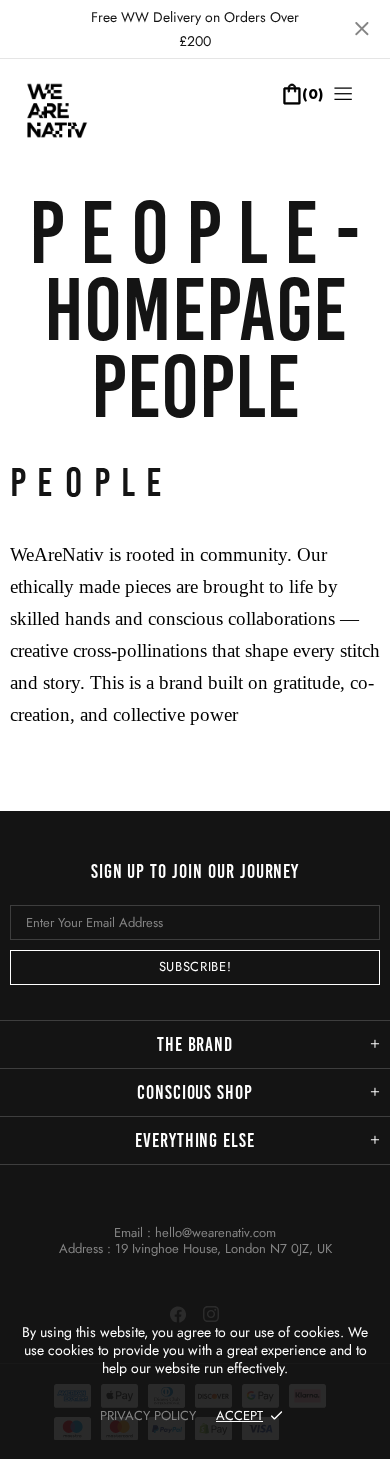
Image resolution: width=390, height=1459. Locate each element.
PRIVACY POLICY (148, 1415)
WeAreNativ (75, 120)
